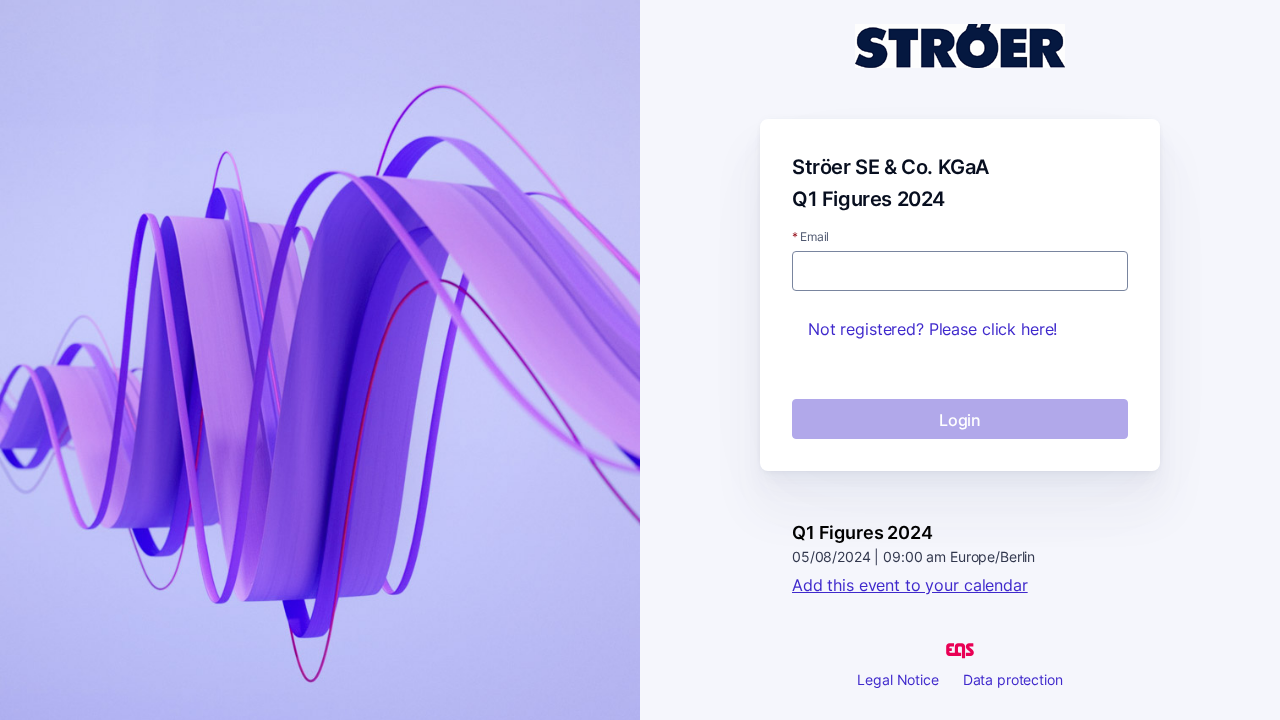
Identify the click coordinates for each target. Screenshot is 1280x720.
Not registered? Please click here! (932, 329)
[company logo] (960, 47)
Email (810, 237)
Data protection (1013, 679)
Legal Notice (897, 679)
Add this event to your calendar (910, 585)
